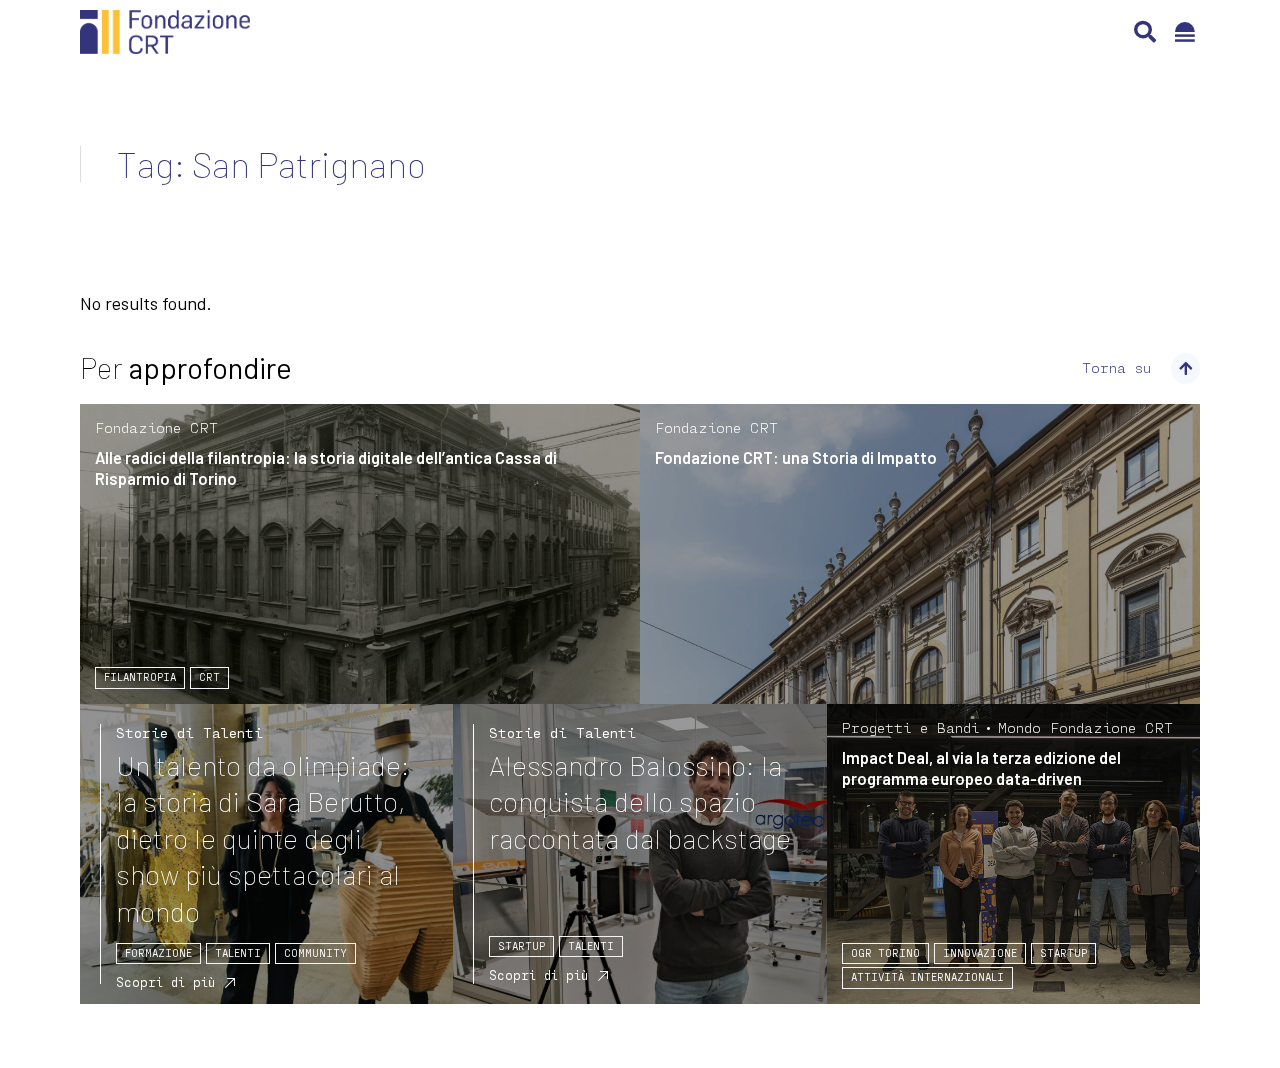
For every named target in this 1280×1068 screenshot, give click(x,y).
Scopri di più (165, 982)
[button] (1145, 32)
